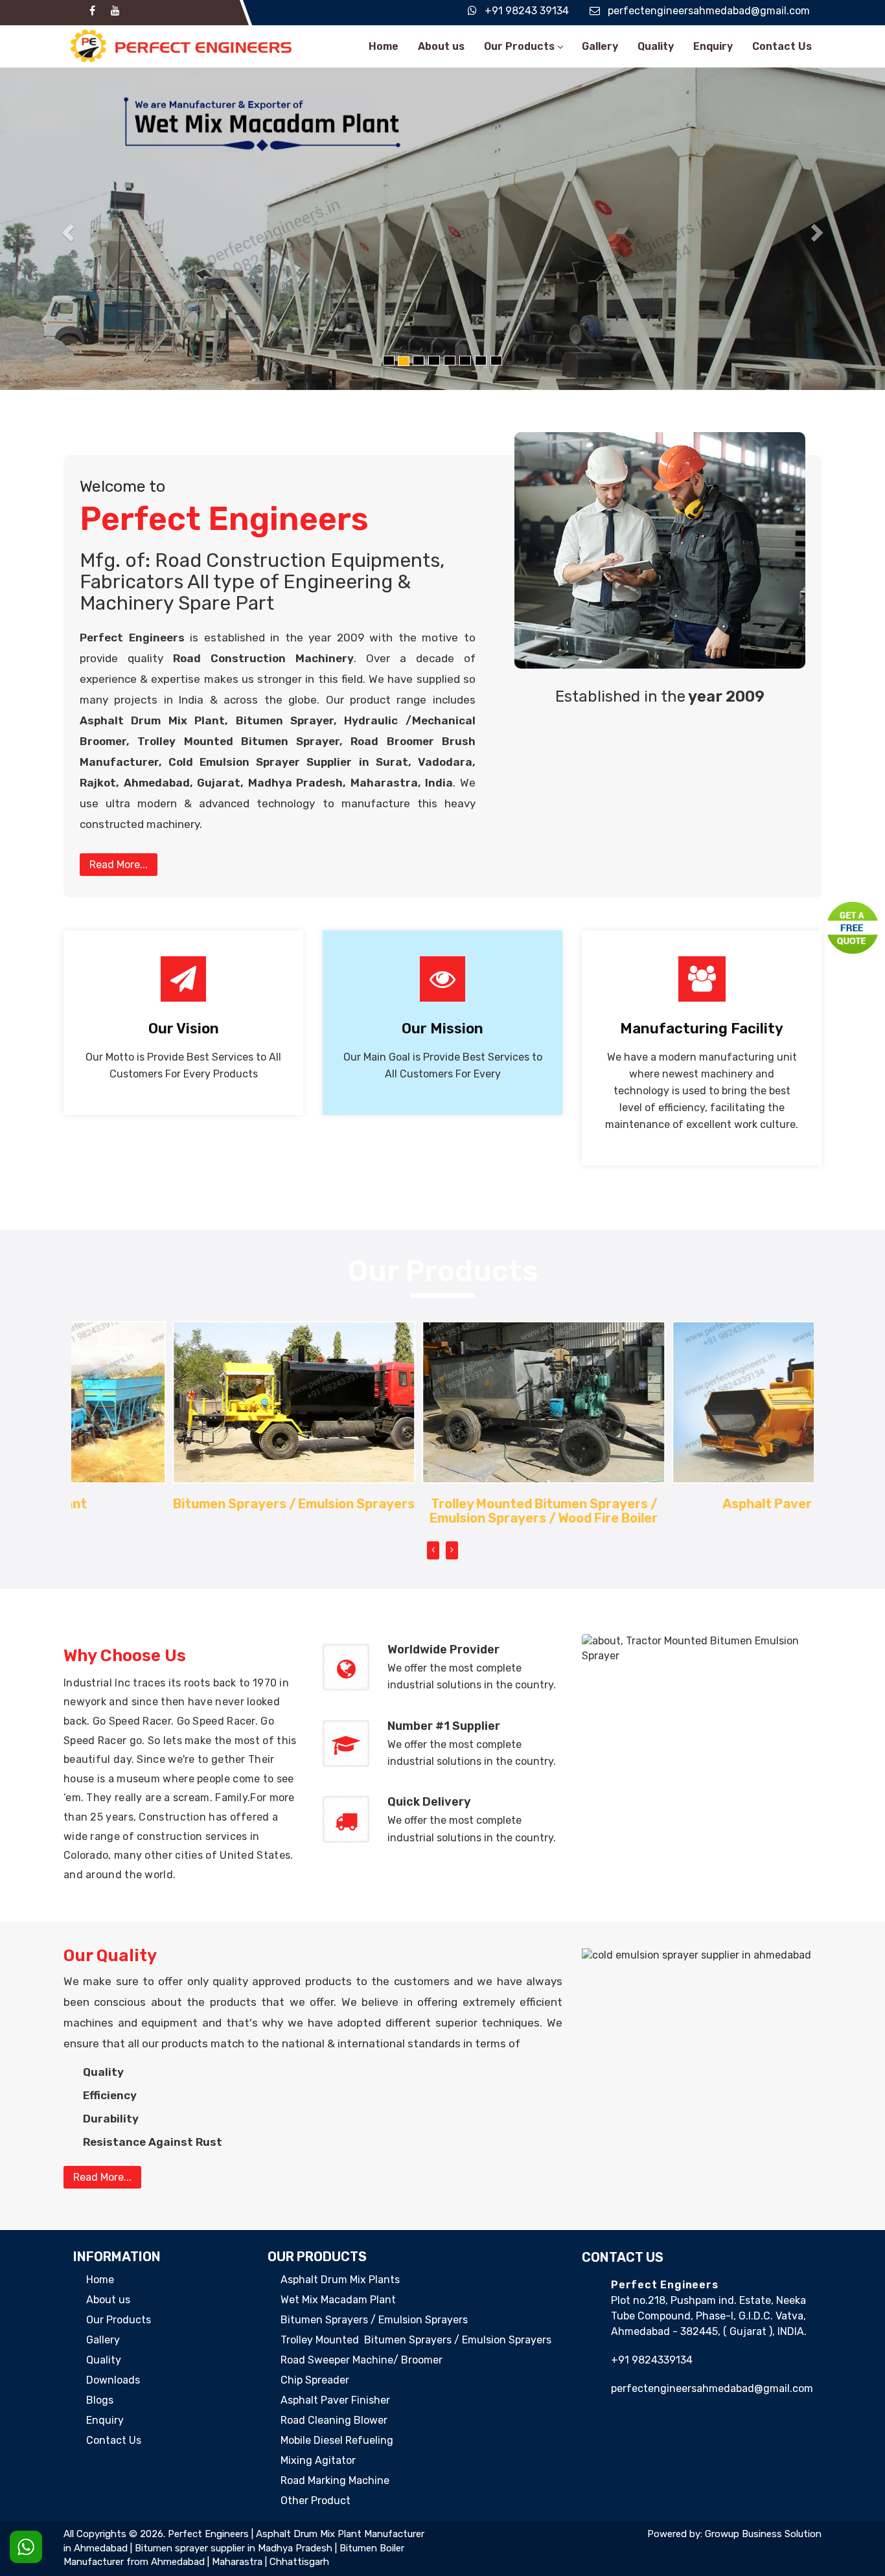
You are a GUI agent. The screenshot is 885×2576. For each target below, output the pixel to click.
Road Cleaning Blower (334, 2420)
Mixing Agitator (318, 2460)
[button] (66, 229)
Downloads (113, 2380)
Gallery (600, 46)
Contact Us (782, 46)
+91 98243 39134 (527, 11)
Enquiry (713, 46)
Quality (656, 46)
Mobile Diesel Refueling (337, 2440)
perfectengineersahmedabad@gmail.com (709, 11)
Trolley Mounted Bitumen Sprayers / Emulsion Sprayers (416, 2340)
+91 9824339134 (652, 2360)
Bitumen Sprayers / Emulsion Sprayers (193, 1504)
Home (384, 46)
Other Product (316, 2501)
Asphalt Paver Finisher (693, 1504)
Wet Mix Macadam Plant (338, 2300)
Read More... (119, 865)
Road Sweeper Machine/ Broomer (362, 2360)
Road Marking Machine (335, 2480)
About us (441, 46)
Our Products (519, 46)
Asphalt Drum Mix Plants (340, 2280)
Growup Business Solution (763, 2534)
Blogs (100, 2400)
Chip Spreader (315, 2380)
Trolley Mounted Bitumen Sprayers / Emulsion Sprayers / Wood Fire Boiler (442, 1511)
